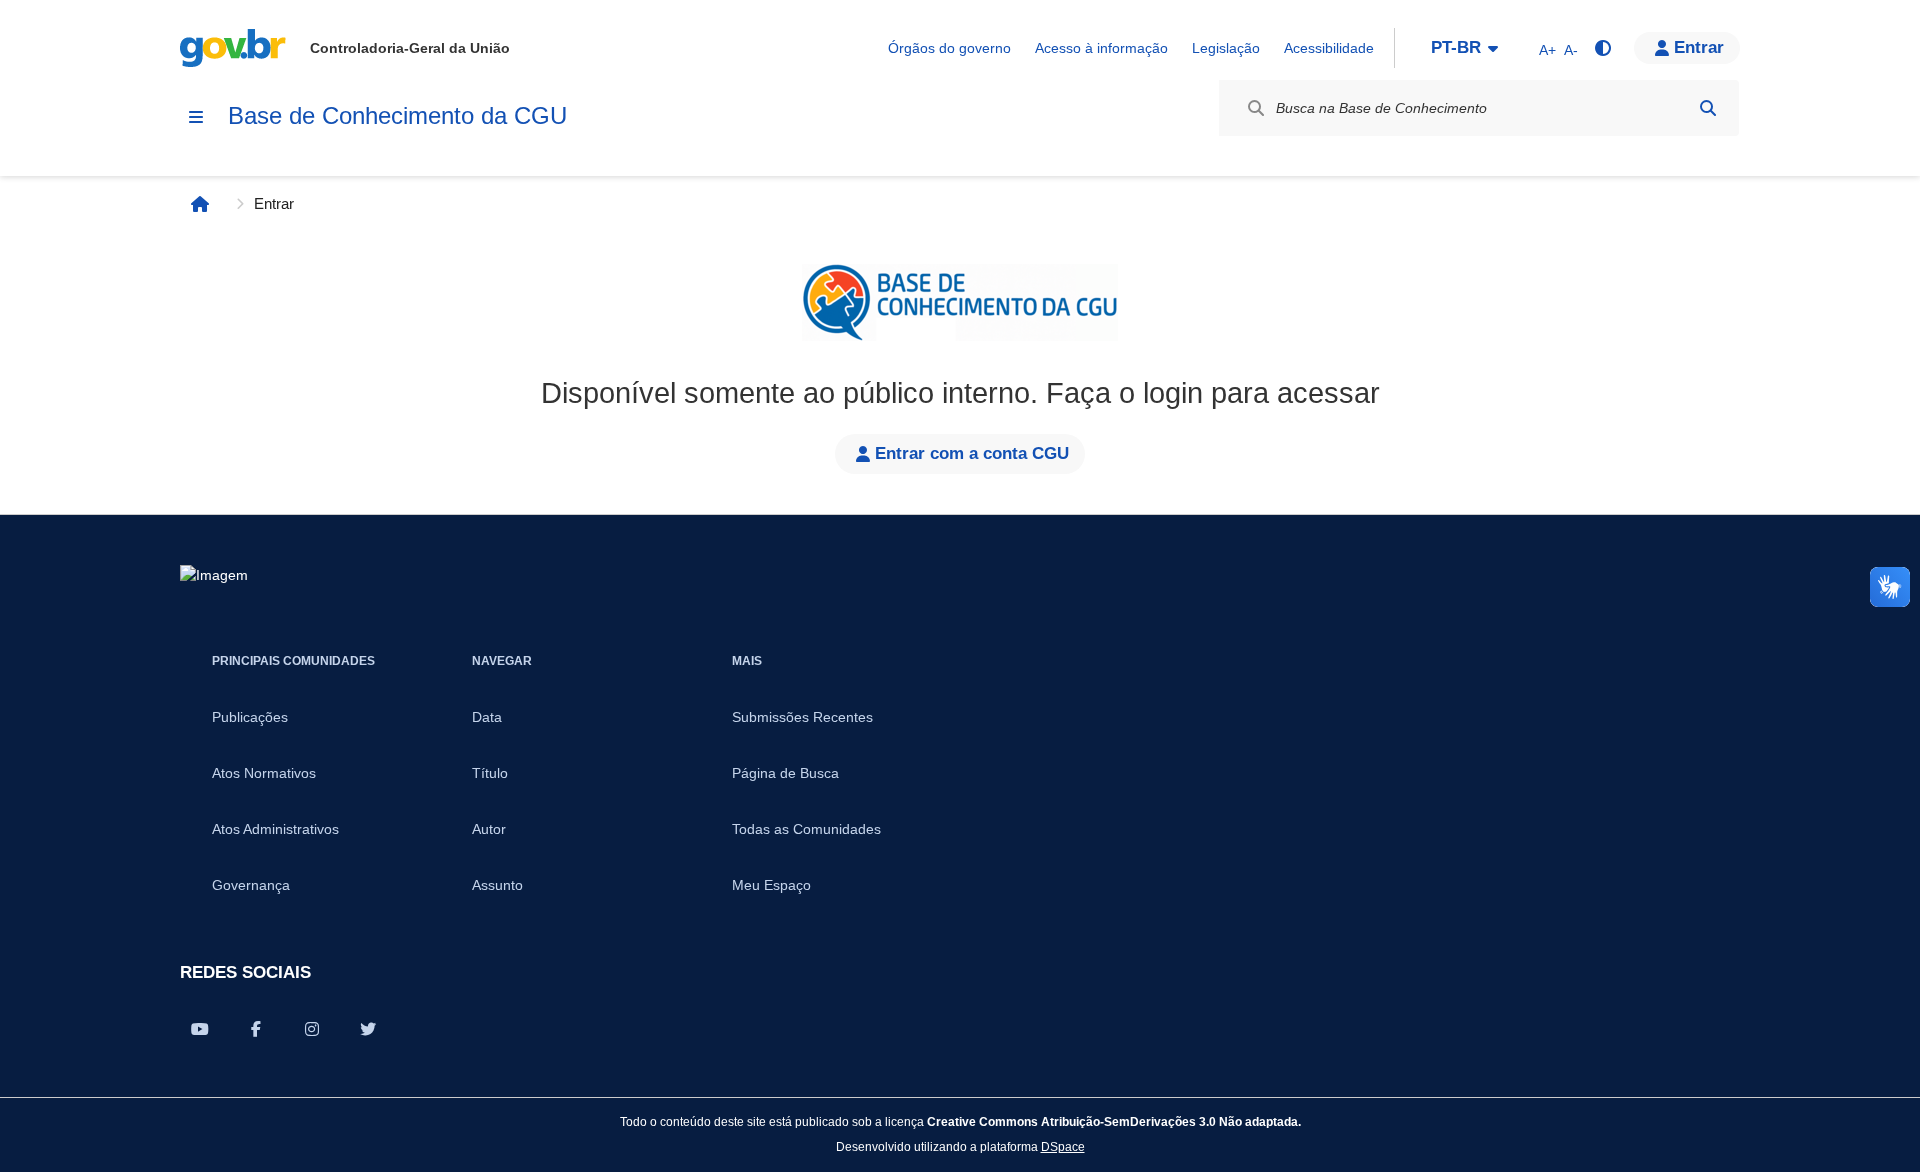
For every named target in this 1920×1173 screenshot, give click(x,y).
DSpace (1063, 1146)
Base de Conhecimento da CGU (397, 115)
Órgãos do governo (949, 48)
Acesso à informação (1101, 48)
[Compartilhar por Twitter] (368, 1029)
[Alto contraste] (1602, 48)
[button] (1687, 48)
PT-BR (1456, 47)
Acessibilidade (1329, 48)
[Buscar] (1708, 108)
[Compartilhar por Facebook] (256, 1029)
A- (1571, 50)
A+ (1547, 50)
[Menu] (196, 117)
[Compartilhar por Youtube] (200, 1029)
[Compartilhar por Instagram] (312, 1029)
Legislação (1226, 48)
